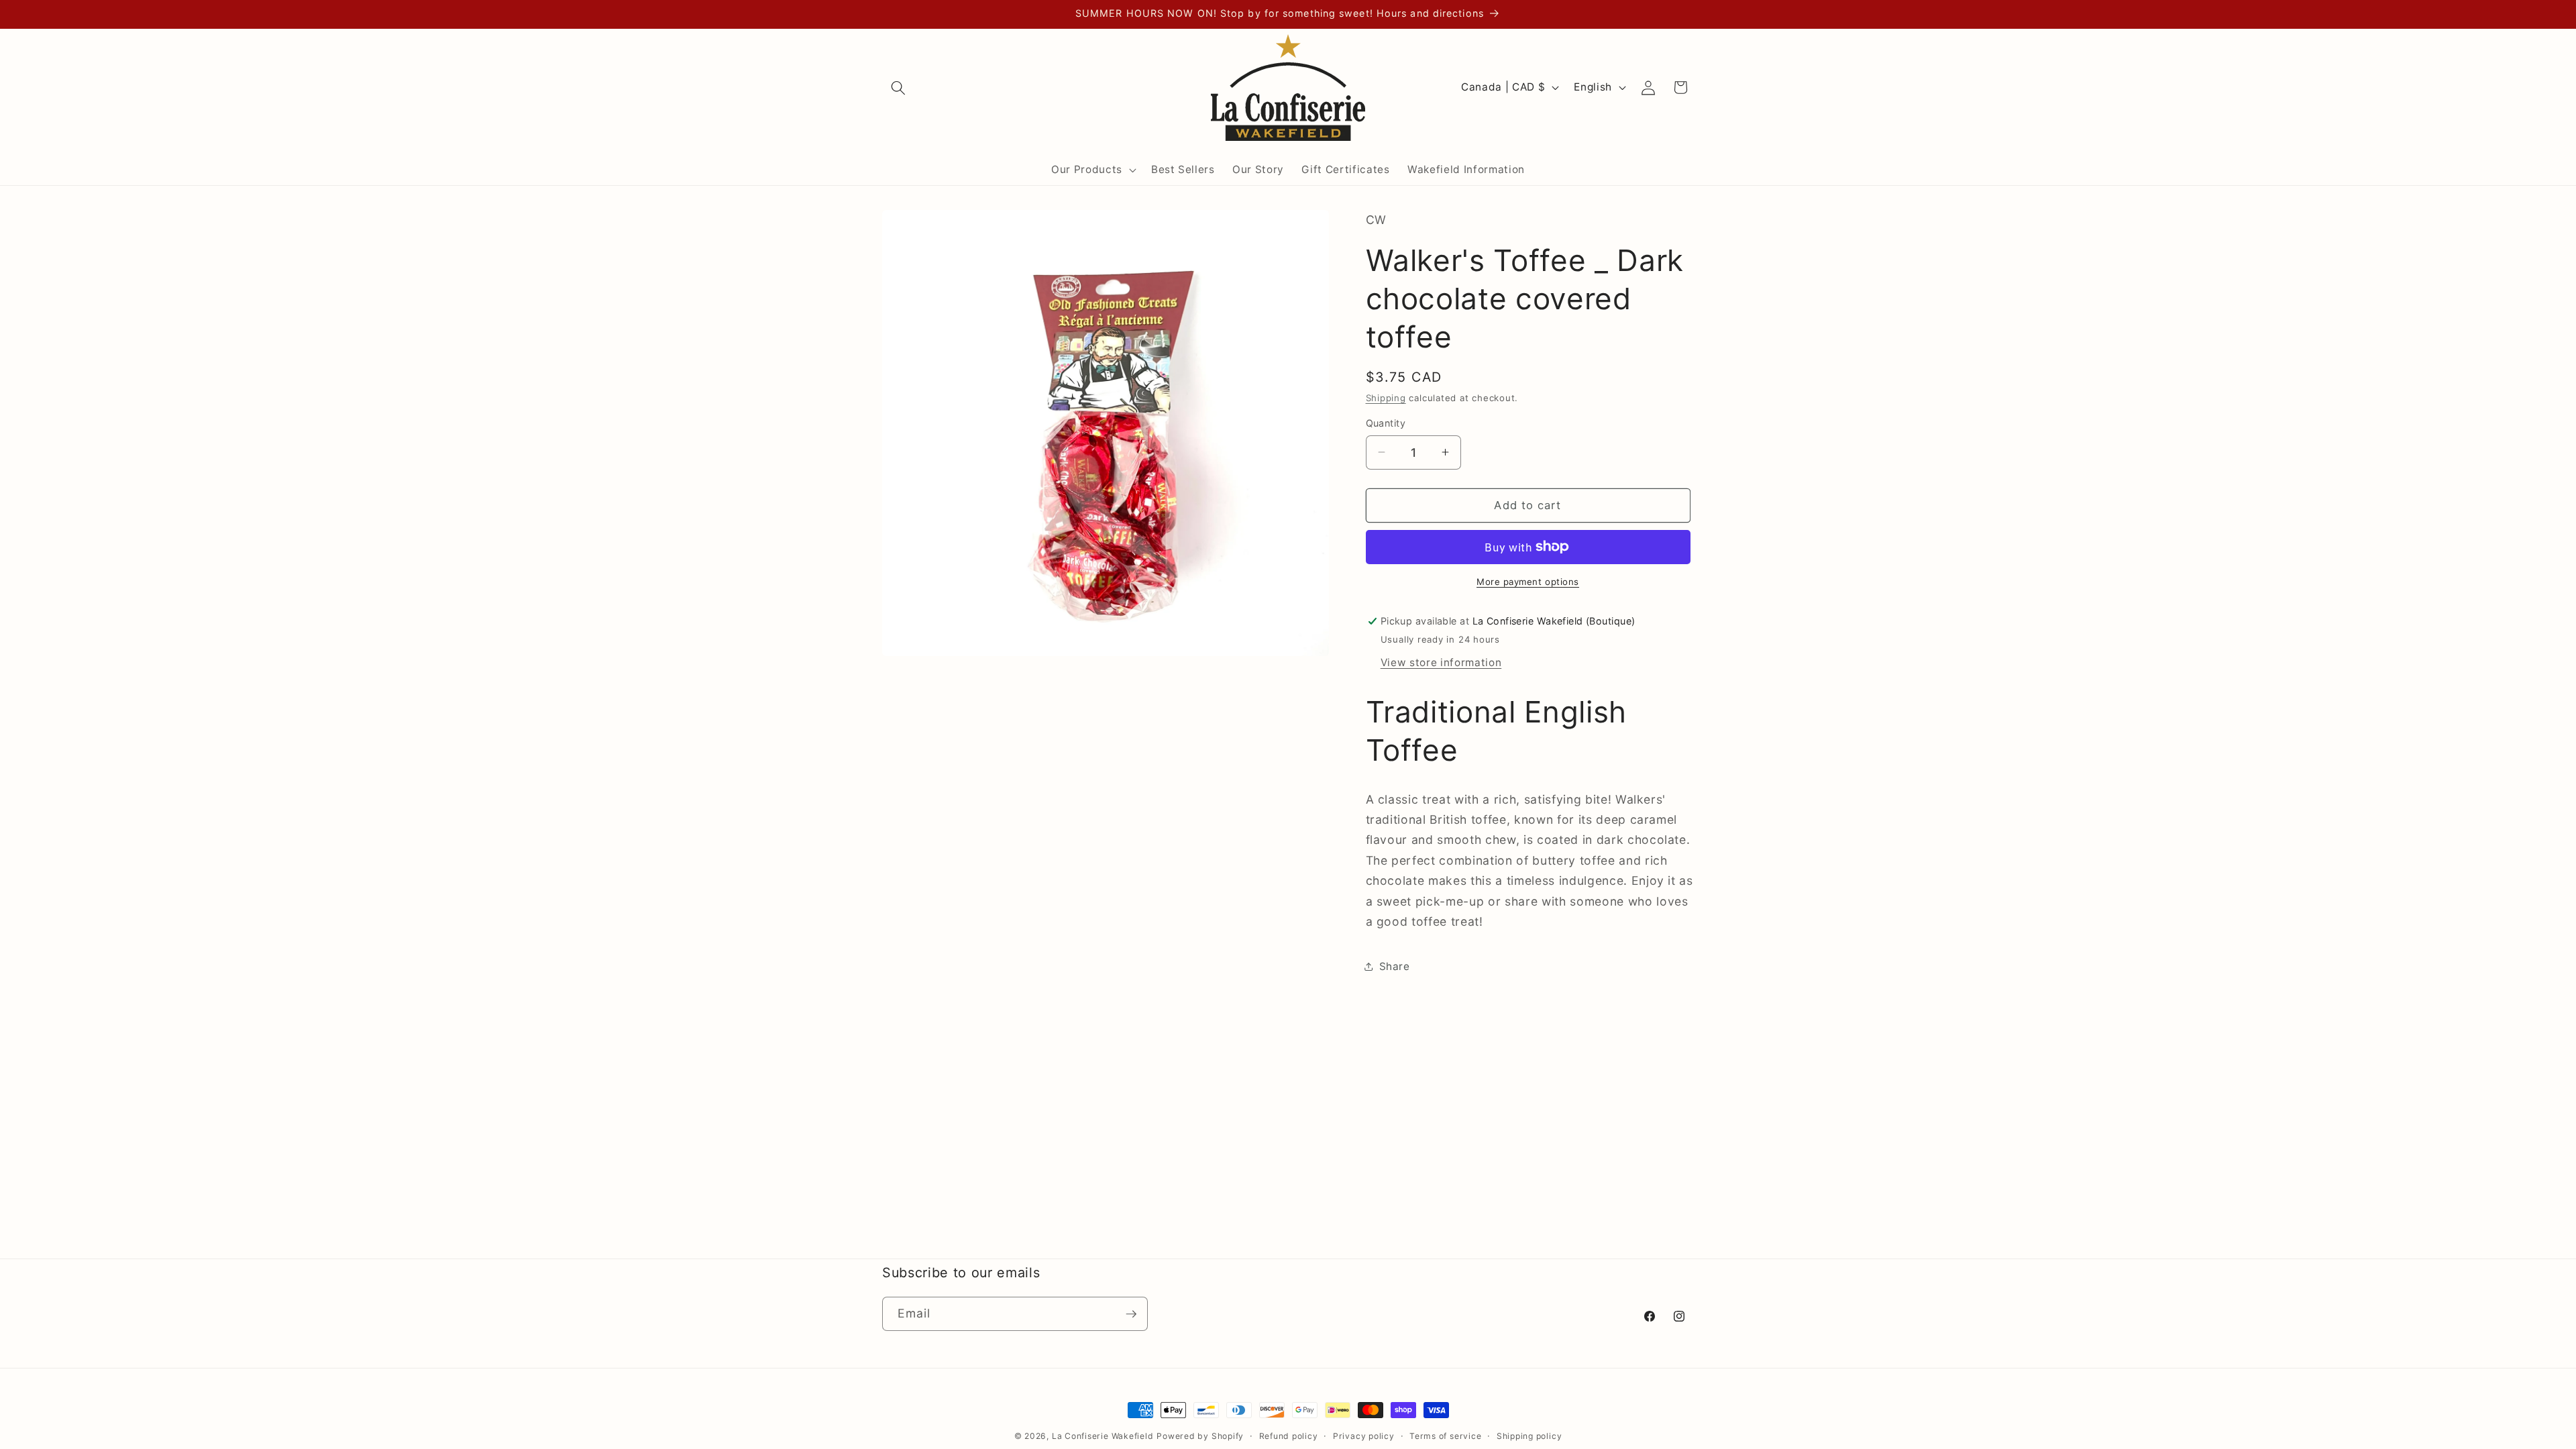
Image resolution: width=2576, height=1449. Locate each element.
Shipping (1386, 398)
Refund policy (1289, 1436)
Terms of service (1445, 1436)
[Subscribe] (1131, 1314)
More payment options (1528, 582)
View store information (1441, 662)
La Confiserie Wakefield (1103, 1436)
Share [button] (1395, 966)
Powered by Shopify (1200, 1436)
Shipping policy (1529, 1436)
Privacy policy (1364, 1436)
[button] (898, 87)
